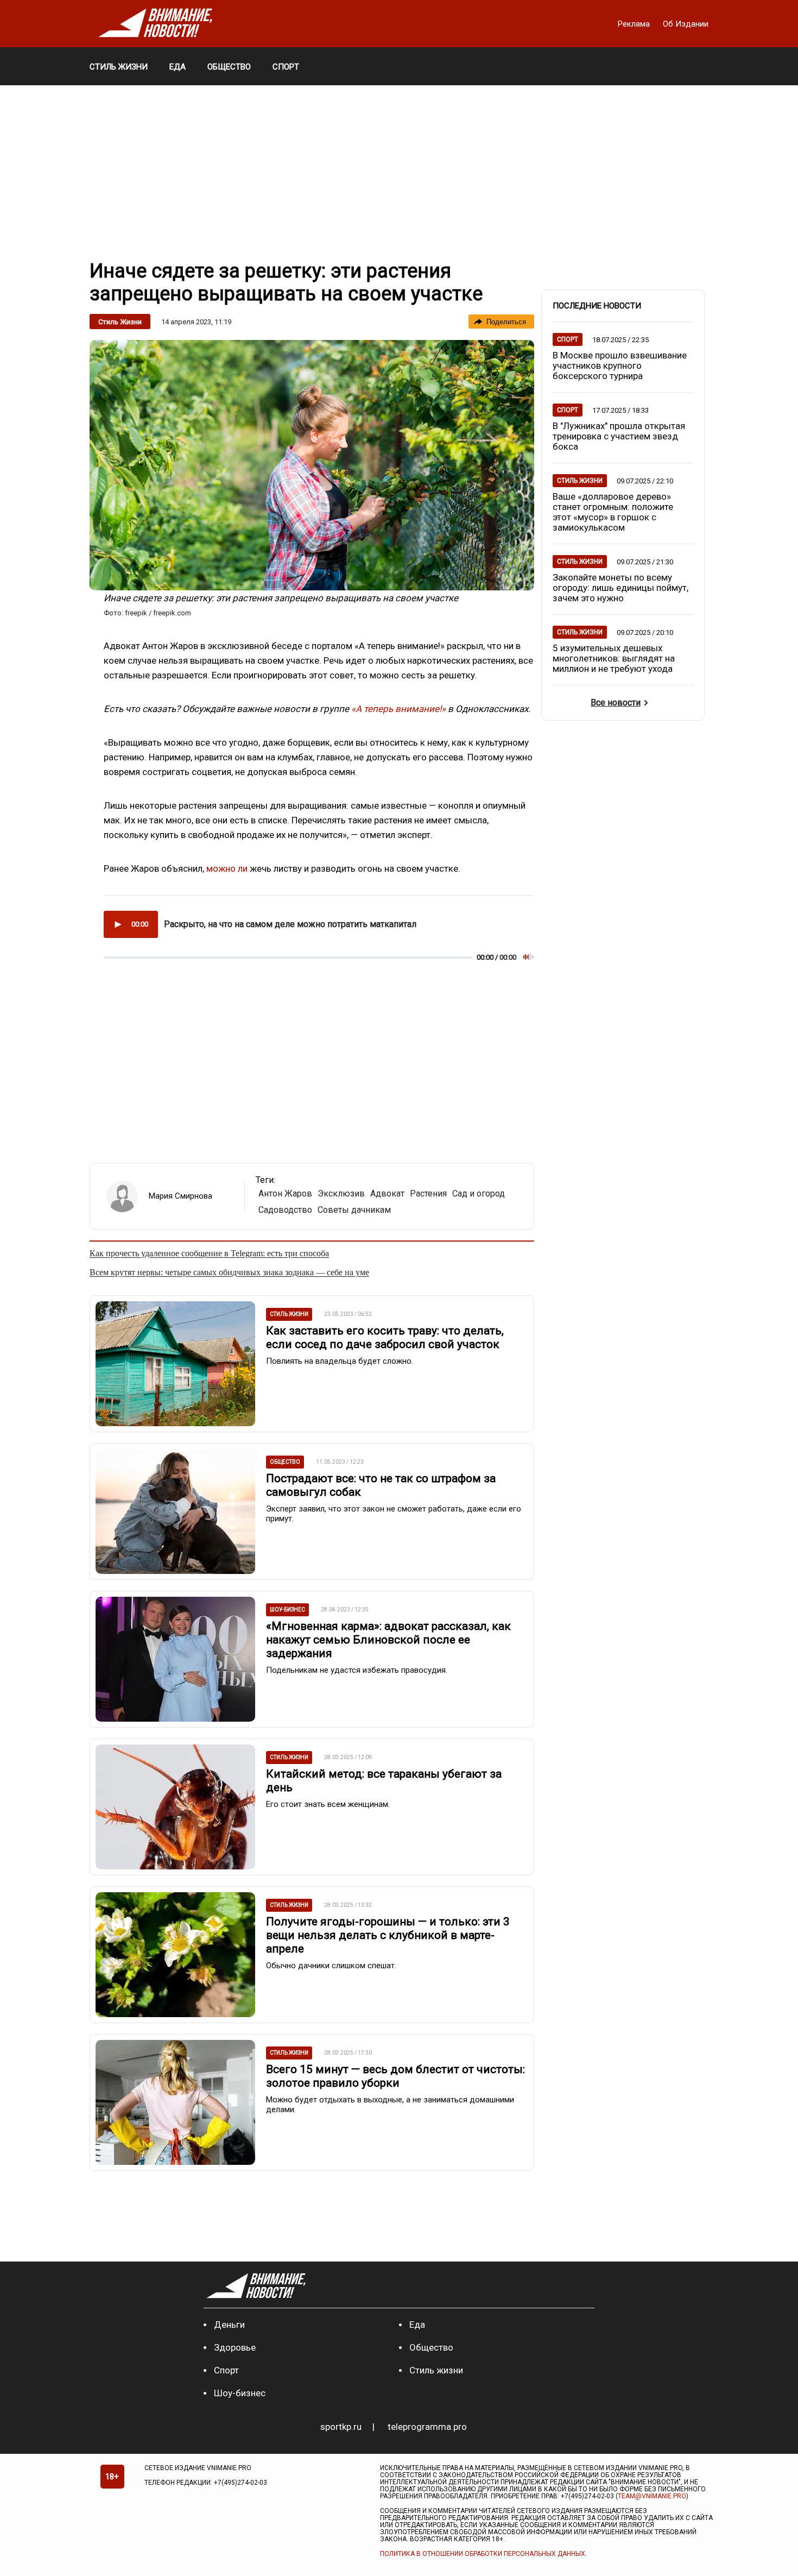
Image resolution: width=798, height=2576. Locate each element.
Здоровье (235, 2347)
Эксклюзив (341, 1193)
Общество (431, 2347)
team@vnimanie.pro (652, 2496)
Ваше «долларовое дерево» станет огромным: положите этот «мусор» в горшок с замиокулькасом (613, 512)
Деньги (229, 2325)
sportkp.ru (341, 2427)
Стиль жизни (120, 322)
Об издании (686, 24)
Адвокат (387, 1193)
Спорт (226, 2370)
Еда (417, 2325)
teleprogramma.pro (427, 2427)
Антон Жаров (285, 1193)
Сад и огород (479, 1193)
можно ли (227, 868)
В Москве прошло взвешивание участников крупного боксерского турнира (620, 366)
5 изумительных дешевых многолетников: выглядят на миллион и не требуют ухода (614, 658)
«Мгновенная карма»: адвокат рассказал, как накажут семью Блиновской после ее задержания (388, 1640)
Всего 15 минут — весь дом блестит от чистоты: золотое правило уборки (395, 2076)
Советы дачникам (354, 1210)
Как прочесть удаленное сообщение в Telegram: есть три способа (209, 1253)
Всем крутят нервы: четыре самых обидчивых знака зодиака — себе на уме (229, 1272)
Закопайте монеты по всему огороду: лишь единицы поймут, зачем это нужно (620, 588)
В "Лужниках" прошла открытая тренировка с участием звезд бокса (619, 436)
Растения (428, 1193)
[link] (312, 465)
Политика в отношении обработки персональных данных (483, 2554)
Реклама (635, 24)
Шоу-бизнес (240, 2393)
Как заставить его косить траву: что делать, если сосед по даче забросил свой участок (385, 1337)
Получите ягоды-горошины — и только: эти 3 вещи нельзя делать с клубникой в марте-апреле (388, 1935)
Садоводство (285, 1210)
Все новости (616, 703)
